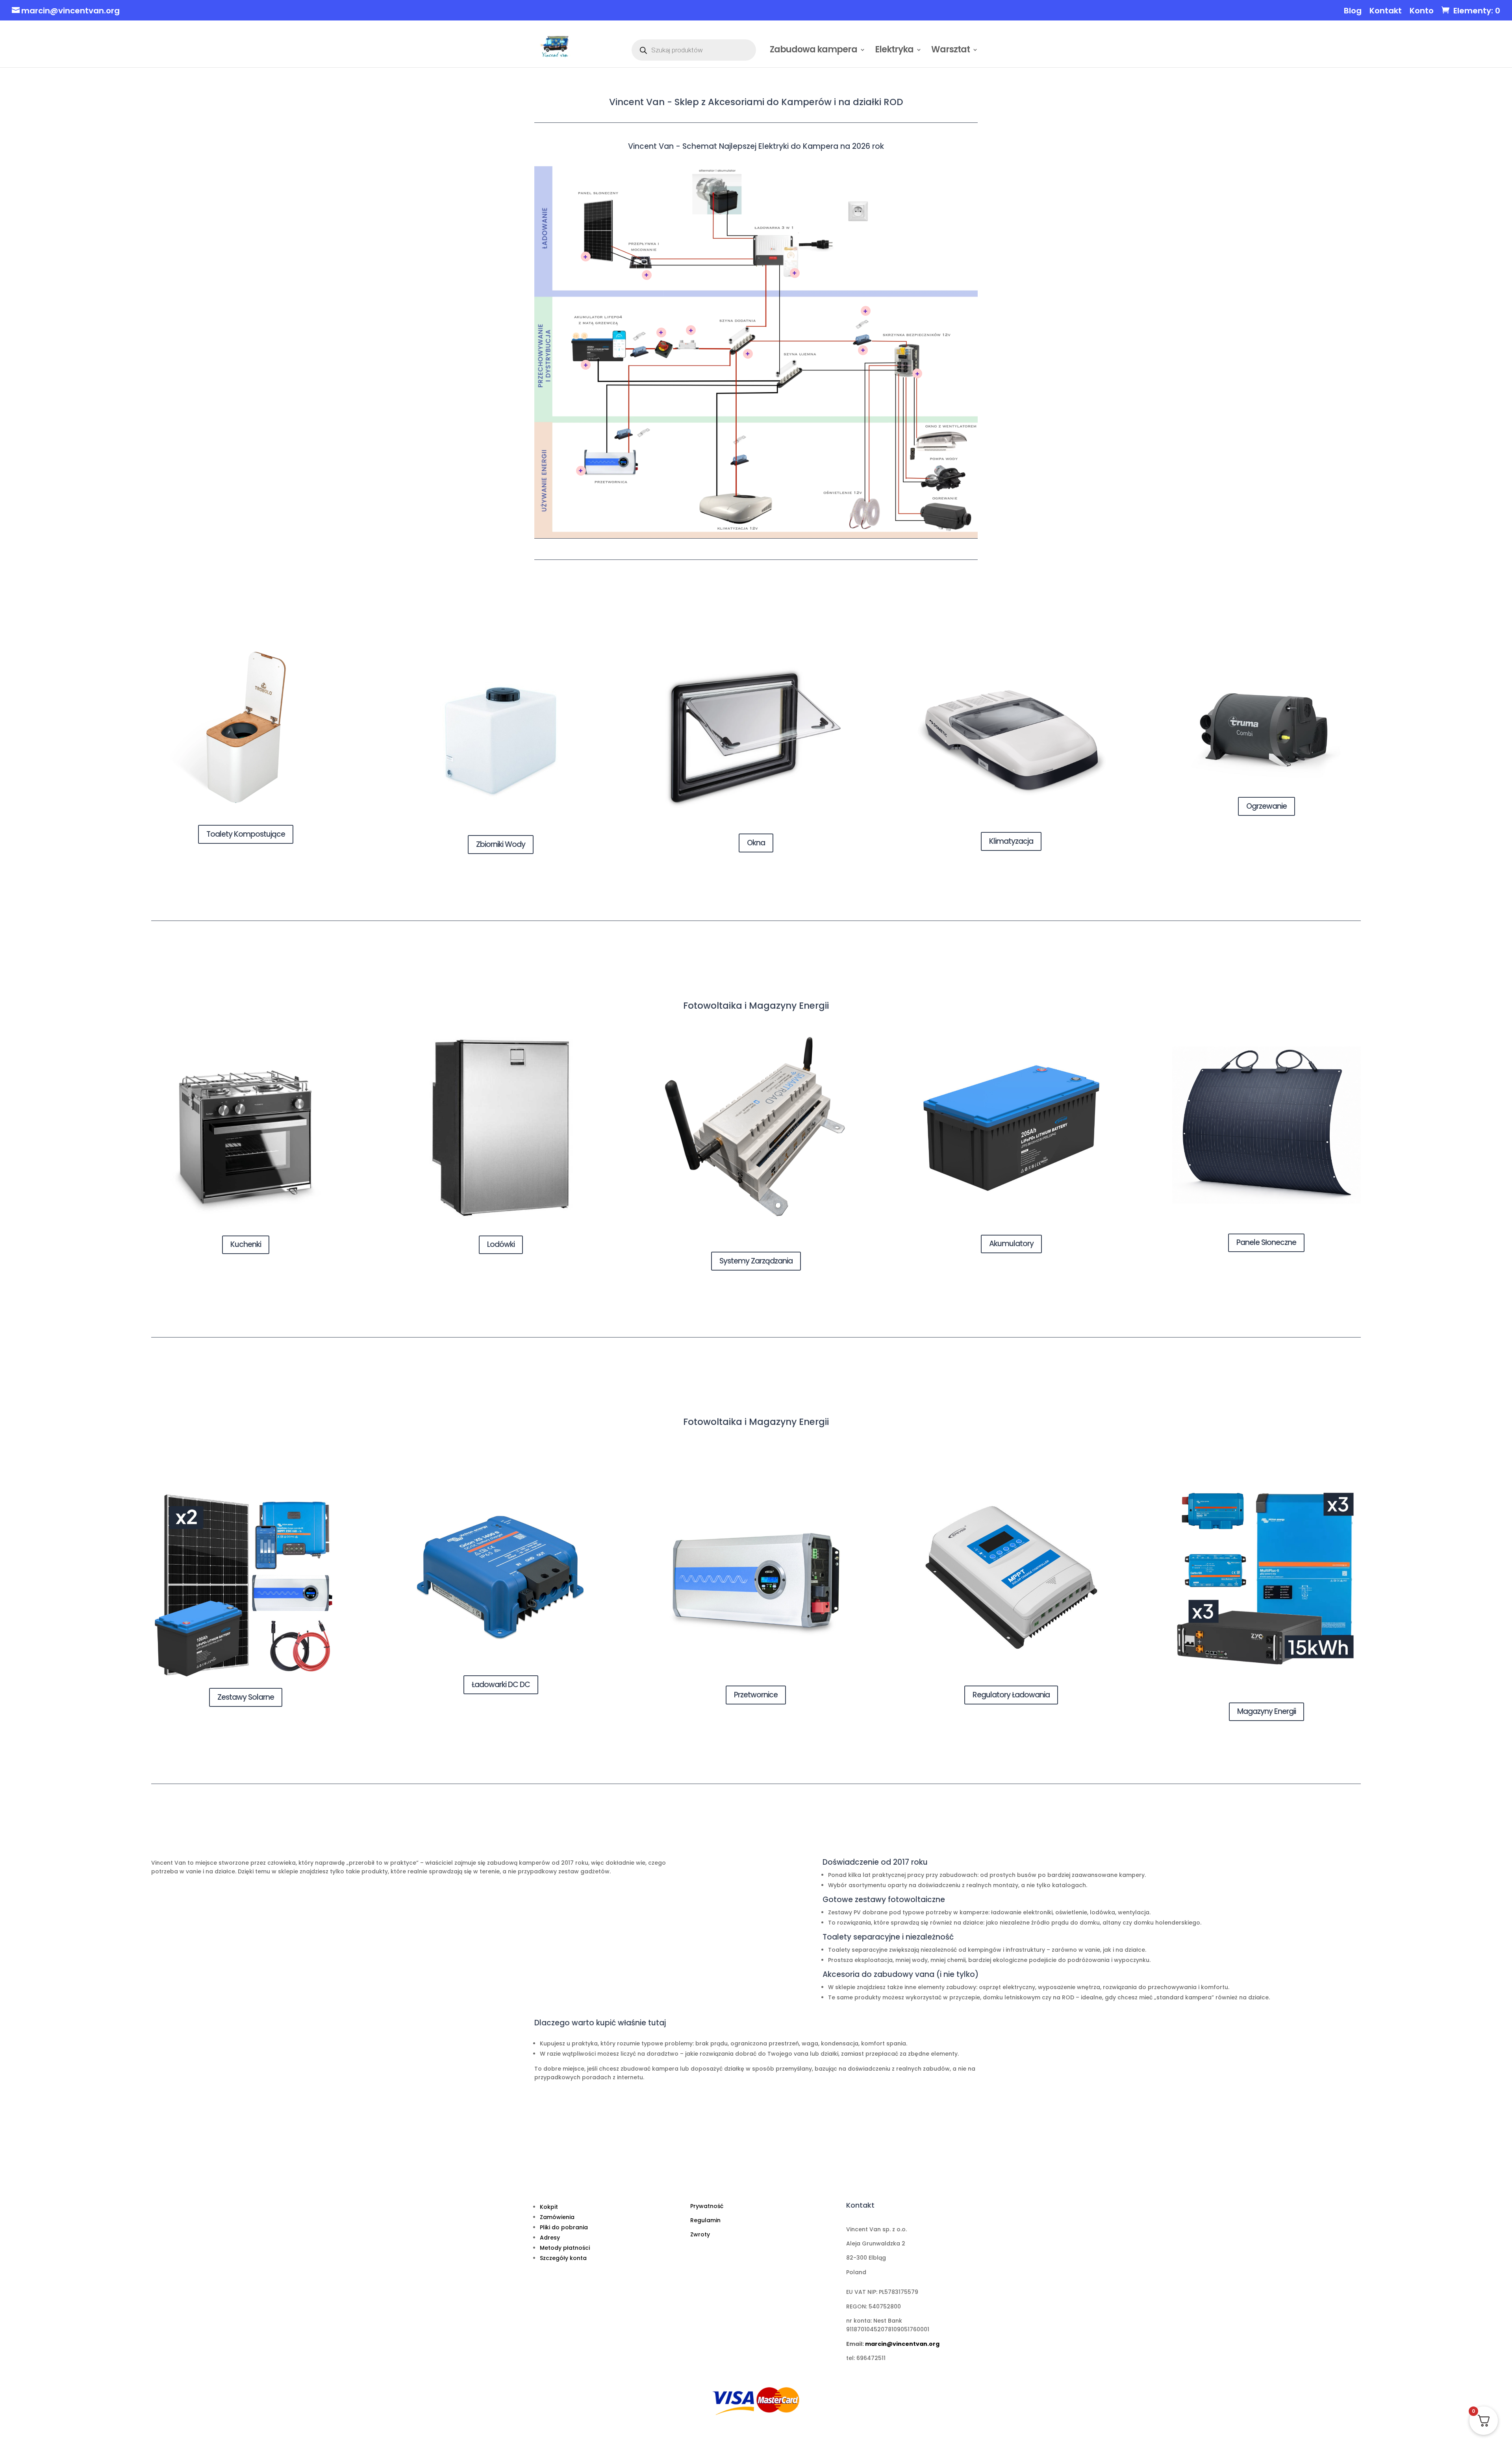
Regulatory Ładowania (1011, 1695)
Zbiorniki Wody (501, 844)
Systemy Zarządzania (756, 1261)
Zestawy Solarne (246, 1697)
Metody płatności (565, 2248)
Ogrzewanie (1266, 806)
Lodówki (501, 1244)
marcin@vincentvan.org (902, 2344)
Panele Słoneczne (1266, 1242)
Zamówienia (557, 2217)
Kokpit (549, 2207)
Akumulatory (1011, 1244)
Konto (1422, 11)
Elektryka (894, 51)
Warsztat (951, 51)
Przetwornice (756, 1695)
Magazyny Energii (1266, 1711)
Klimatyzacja (1011, 841)
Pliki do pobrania (564, 2227)
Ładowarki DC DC (501, 1685)
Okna (756, 843)
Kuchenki (246, 1244)
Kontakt (1386, 11)
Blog (1353, 11)
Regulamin (705, 2220)
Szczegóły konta (563, 2258)
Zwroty (700, 2234)
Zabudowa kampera (813, 51)
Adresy (550, 2238)
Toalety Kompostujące (246, 834)
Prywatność (707, 2206)
